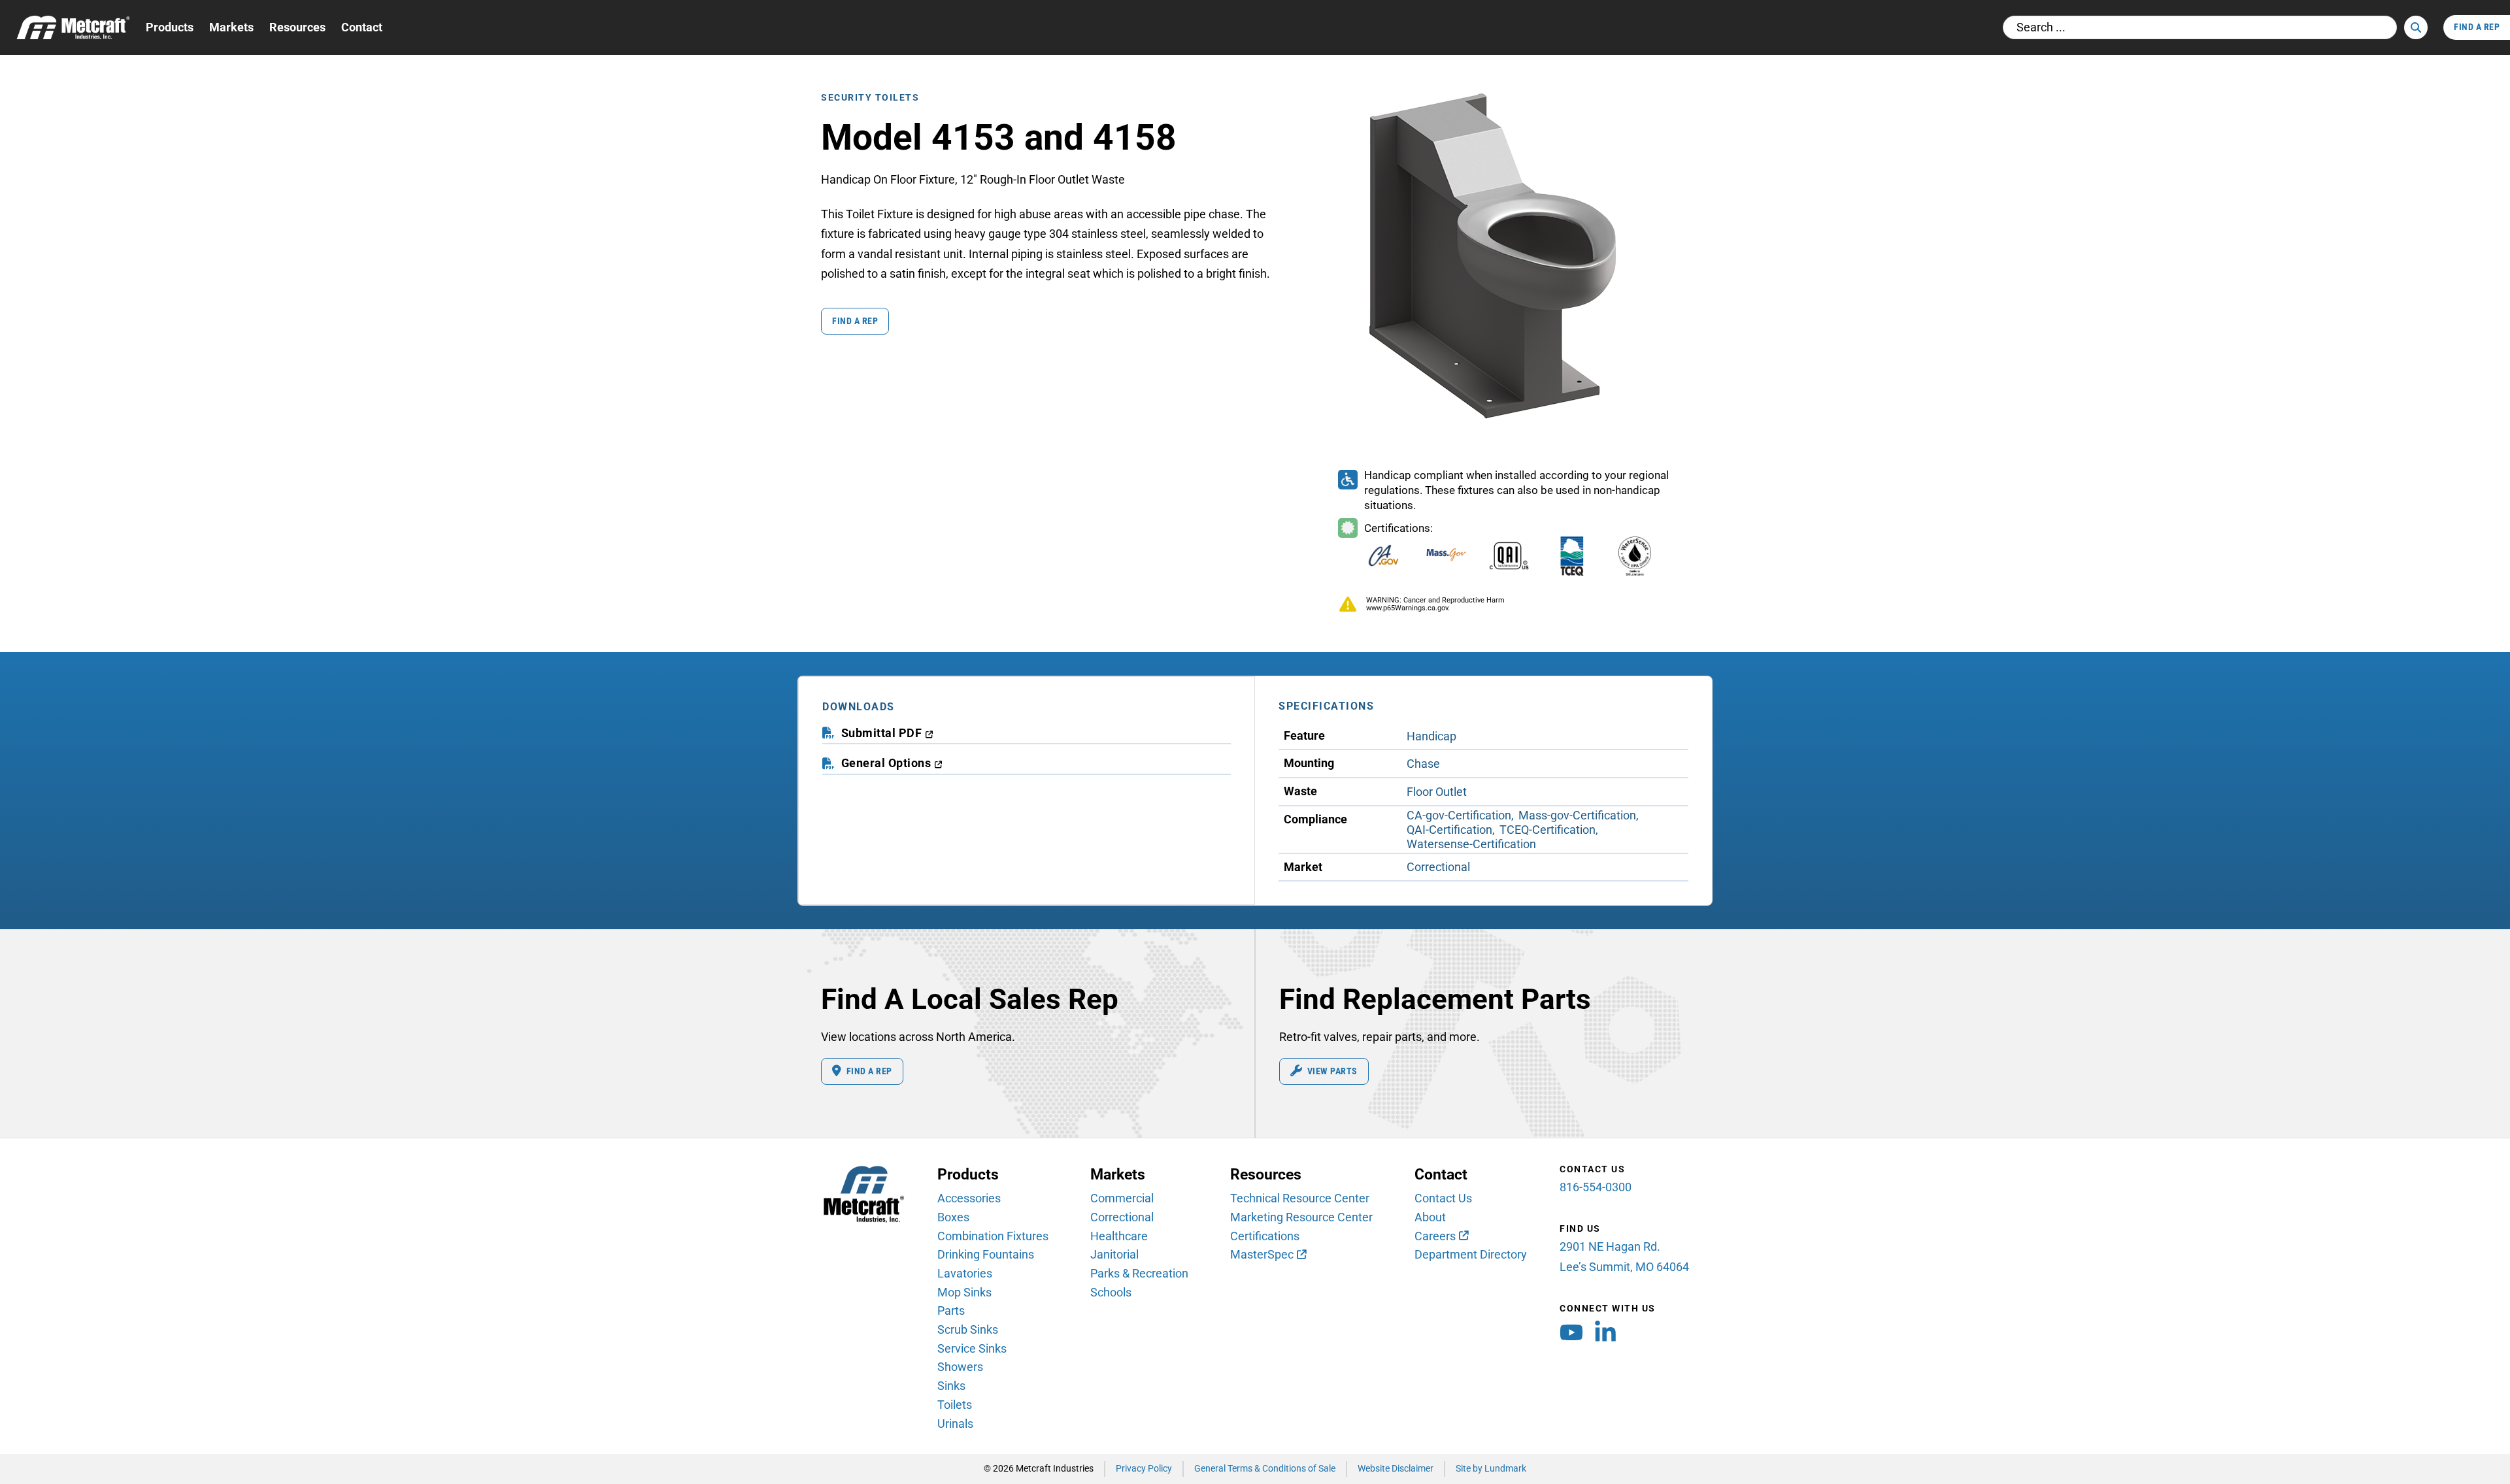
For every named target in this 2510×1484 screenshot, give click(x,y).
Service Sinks (972, 1348)
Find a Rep (855, 321)
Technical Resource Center (1300, 1198)
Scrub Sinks (968, 1329)
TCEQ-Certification (1548, 830)
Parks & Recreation (1139, 1273)
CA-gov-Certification (1459, 815)
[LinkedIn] (1605, 1336)
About (1430, 1217)
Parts (951, 1311)
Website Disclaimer (1396, 1469)
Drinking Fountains (986, 1254)
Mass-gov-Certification (1577, 815)
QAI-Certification (1449, 830)
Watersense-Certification (1471, 844)
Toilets (955, 1405)
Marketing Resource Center (1301, 1217)
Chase (1423, 764)
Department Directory (1471, 1254)
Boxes (953, 1217)
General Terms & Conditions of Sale (1265, 1469)
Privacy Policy (1144, 1469)
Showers (960, 1367)
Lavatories (965, 1273)
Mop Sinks (964, 1292)
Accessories (969, 1198)
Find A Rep (2477, 27)
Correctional (1438, 867)
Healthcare (1119, 1236)
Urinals (955, 1424)
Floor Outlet (1437, 792)
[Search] (2416, 27)
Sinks (951, 1386)
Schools (1111, 1292)
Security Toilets (870, 98)
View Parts (1332, 1071)
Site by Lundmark (1491, 1469)
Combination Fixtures (993, 1236)
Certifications (1265, 1236)
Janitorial (1114, 1254)
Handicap (1431, 736)
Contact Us (1443, 1198)
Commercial (1122, 1198)
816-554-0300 (1596, 1187)
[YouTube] (1571, 1336)
